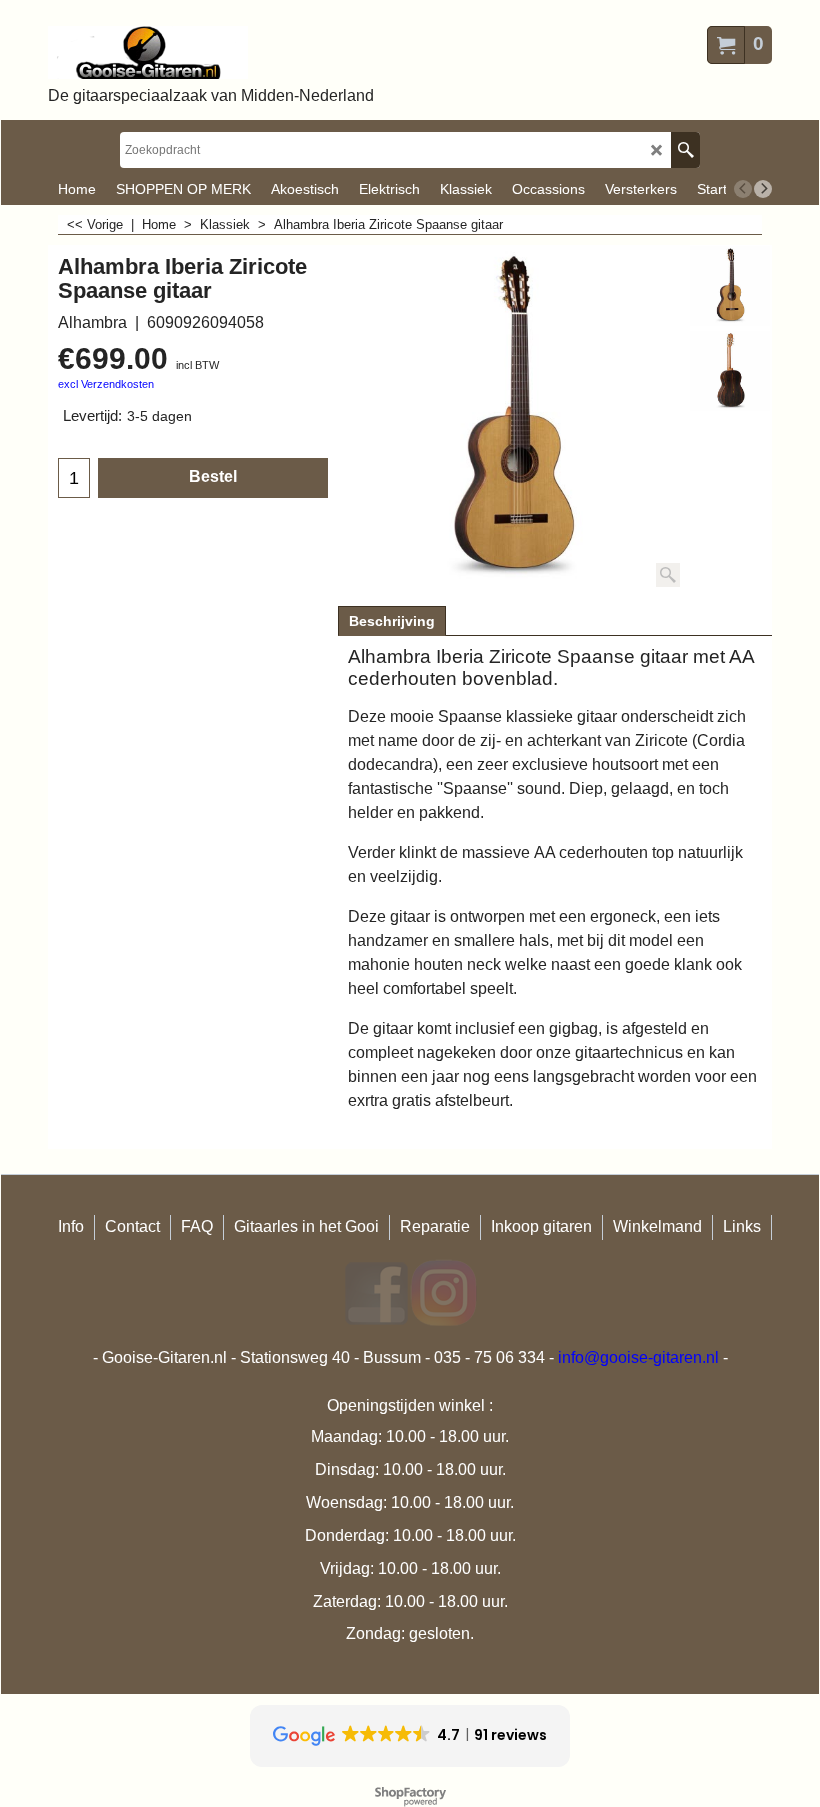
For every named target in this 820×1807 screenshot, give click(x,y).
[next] (763, 189)
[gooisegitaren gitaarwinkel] (211, 52)
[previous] (743, 189)
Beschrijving (392, 621)
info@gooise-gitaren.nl (638, 1357)
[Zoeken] (685, 150)
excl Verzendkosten (106, 384)
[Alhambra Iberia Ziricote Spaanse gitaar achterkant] (730, 371)
